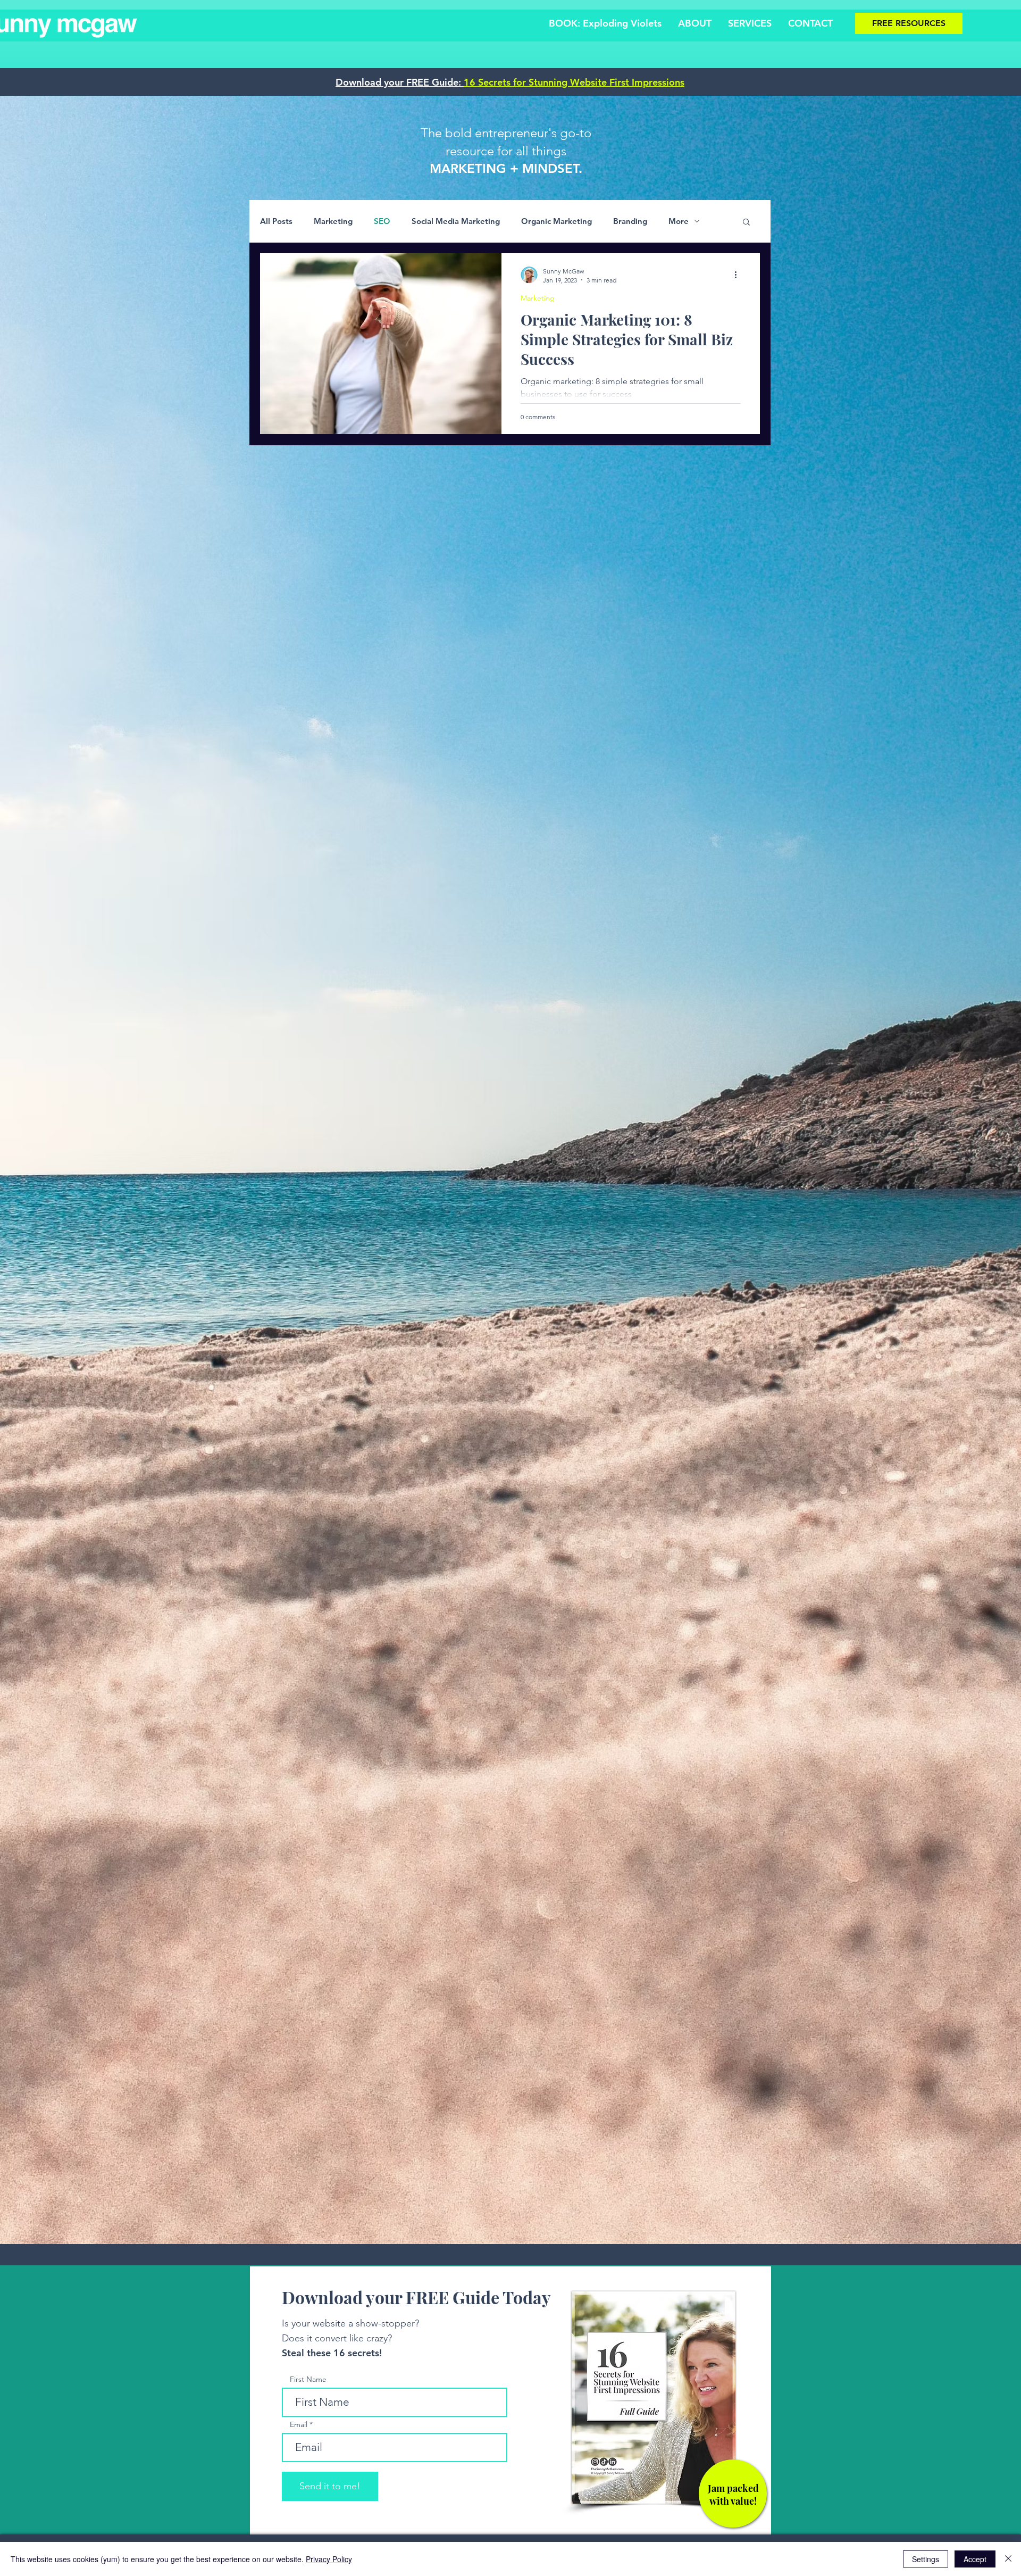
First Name (308, 2379)
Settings (926, 2559)
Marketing (333, 221)
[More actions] (739, 275)
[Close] (1008, 2559)
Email (299, 2424)
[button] (746, 223)
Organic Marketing (556, 221)
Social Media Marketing (456, 221)
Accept (975, 2559)
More (679, 221)
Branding (630, 221)
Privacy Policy (329, 2559)
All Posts (276, 221)
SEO (382, 221)
